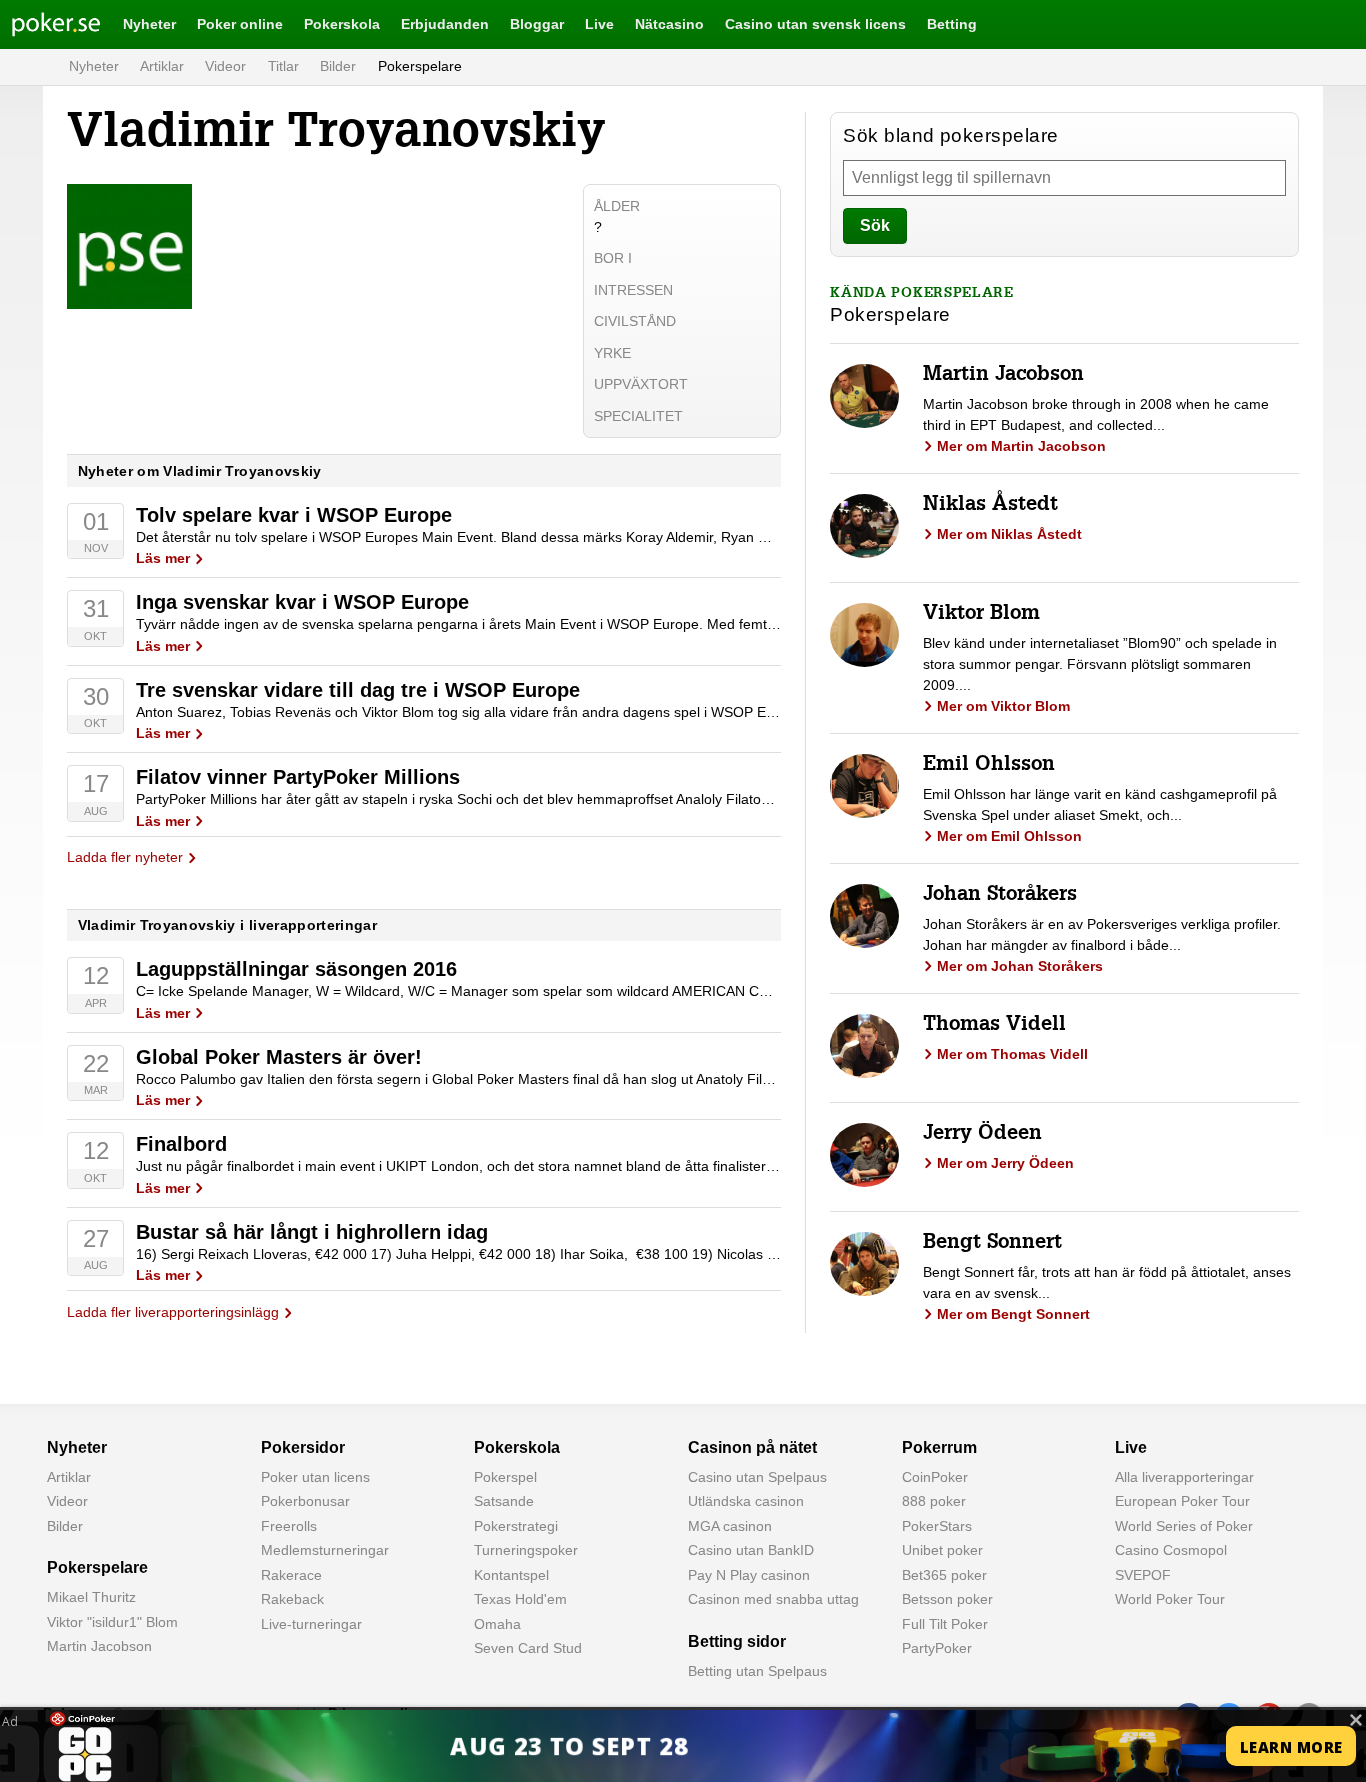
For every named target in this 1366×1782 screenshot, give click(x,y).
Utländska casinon (746, 1501)
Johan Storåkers (1000, 896)
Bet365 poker (944, 1575)
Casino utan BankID (751, 1550)
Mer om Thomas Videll (1012, 1054)
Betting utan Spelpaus (757, 1671)
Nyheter (149, 24)
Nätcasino (669, 24)
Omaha (497, 1624)
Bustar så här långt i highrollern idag (312, 1232)
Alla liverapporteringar (1184, 1477)
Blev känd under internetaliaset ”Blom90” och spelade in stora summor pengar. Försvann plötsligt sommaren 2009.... (1100, 664)
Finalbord (181, 1144)
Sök (875, 225)
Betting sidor (737, 1641)
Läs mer (163, 558)
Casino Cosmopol (1171, 1550)
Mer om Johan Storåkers (1020, 966)
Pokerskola (342, 24)
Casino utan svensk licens (815, 24)
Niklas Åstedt (990, 506)
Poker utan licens (315, 1477)
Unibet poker (942, 1550)
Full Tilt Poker (945, 1624)
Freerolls (289, 1526)
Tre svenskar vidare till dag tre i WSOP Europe (358, 690)
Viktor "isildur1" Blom (112, 1622)
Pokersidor (303, 1447)
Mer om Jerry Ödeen (1005, 1163)
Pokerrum (939, 1447)
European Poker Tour (1182, 1501)
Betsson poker (947, 1599)
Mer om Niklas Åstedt (1009, 534)
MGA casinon (730, 1526)
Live (599, 24)
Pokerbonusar (305, 1501)
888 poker (934, 1501)
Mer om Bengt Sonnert (1013, 1314)
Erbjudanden (445, 24)
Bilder (338, 66)
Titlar (283, 66)
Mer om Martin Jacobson (1021, 446)
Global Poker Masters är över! (279, 1057)
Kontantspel (511, 1575)
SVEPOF (1143, 1575)
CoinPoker (935, 1477)
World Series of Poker (1184, 1526)
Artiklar (162, 66)
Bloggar (537, 24)
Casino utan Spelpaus (757, 1477)
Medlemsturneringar (325, 1550)
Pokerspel (505, 1477)
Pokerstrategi (516, 1526)
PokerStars (937, 1526)
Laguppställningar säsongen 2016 (296, 969)
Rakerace (291, 1575)
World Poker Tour (1170, 1599)
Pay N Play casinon (749, 1575)
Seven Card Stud (528, 1648)
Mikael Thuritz (91, 1597)
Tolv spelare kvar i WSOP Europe (294, 515)
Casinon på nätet (752, 1447)
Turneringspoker (526, 1550)
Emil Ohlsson (989, 766)
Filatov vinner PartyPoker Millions (298, 777)
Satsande (504, 1501)
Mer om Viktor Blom (1003, 706)
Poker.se (40, 24)
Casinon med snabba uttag (773, 1599)
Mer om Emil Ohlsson (1009, 836)
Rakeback (292, 1599)
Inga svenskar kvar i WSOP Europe (302, 602)
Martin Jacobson (1003, 376)
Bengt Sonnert (992, 1244)
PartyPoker (937, 1648)
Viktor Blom (981, 615)
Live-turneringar (311, 1624)
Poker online (240, 24)
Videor (225, 66)
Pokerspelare (420, 66)
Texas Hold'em (520, 1599)
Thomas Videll (994, 1026)
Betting (952, 24)
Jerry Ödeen (982, 1135)
